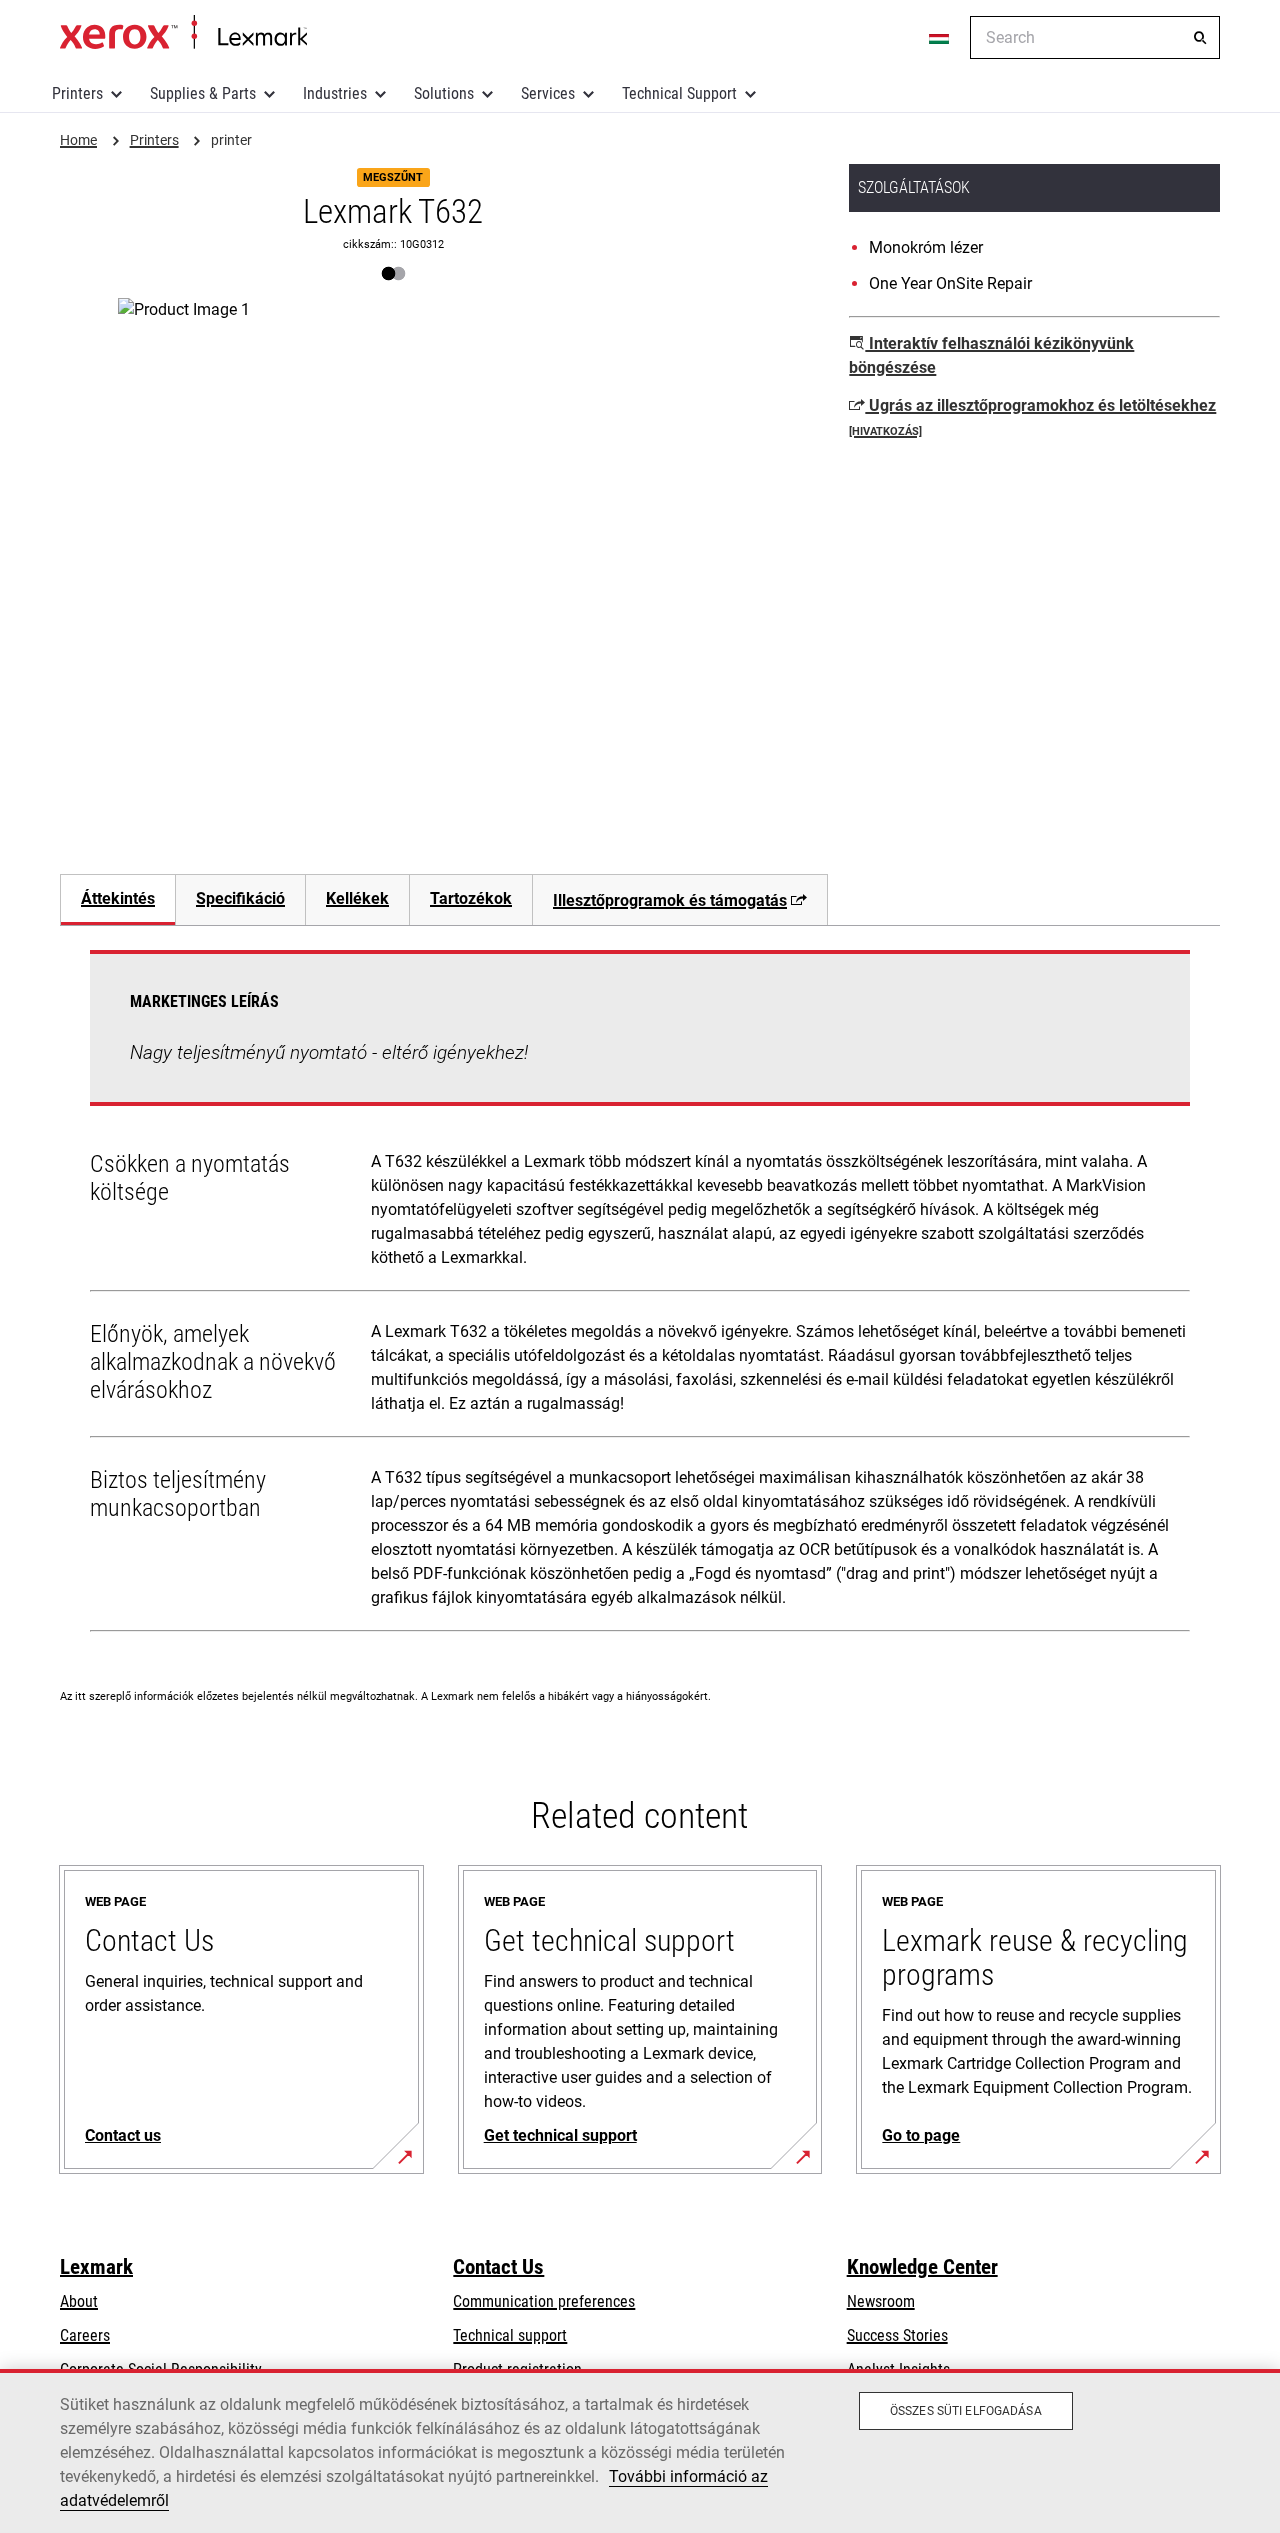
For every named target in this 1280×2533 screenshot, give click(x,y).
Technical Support (679, 93)
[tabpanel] (640, 1295)
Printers (77, 93)
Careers (85, 2335)
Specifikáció (240, 898)
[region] (640, 2451)
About (79, 2301)
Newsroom (881, 2301)
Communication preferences (544, 2301)
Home (183, 33)
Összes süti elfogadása (966, 2411)
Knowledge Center (922, 2267)
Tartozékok (471, 898)
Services (548, 93)
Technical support (510, 2335)
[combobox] (1095, 37)
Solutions (444, 93)
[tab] (117, 899)
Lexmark (96, 2267)
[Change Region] (940, 38)
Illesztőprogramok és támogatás (670, 900)
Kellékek (357, 898)
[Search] (1200, 38)
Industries (335, 93)
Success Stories (897, 2335)
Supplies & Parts (203, 93)
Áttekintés (118, 898)
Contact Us (498, 2267)
